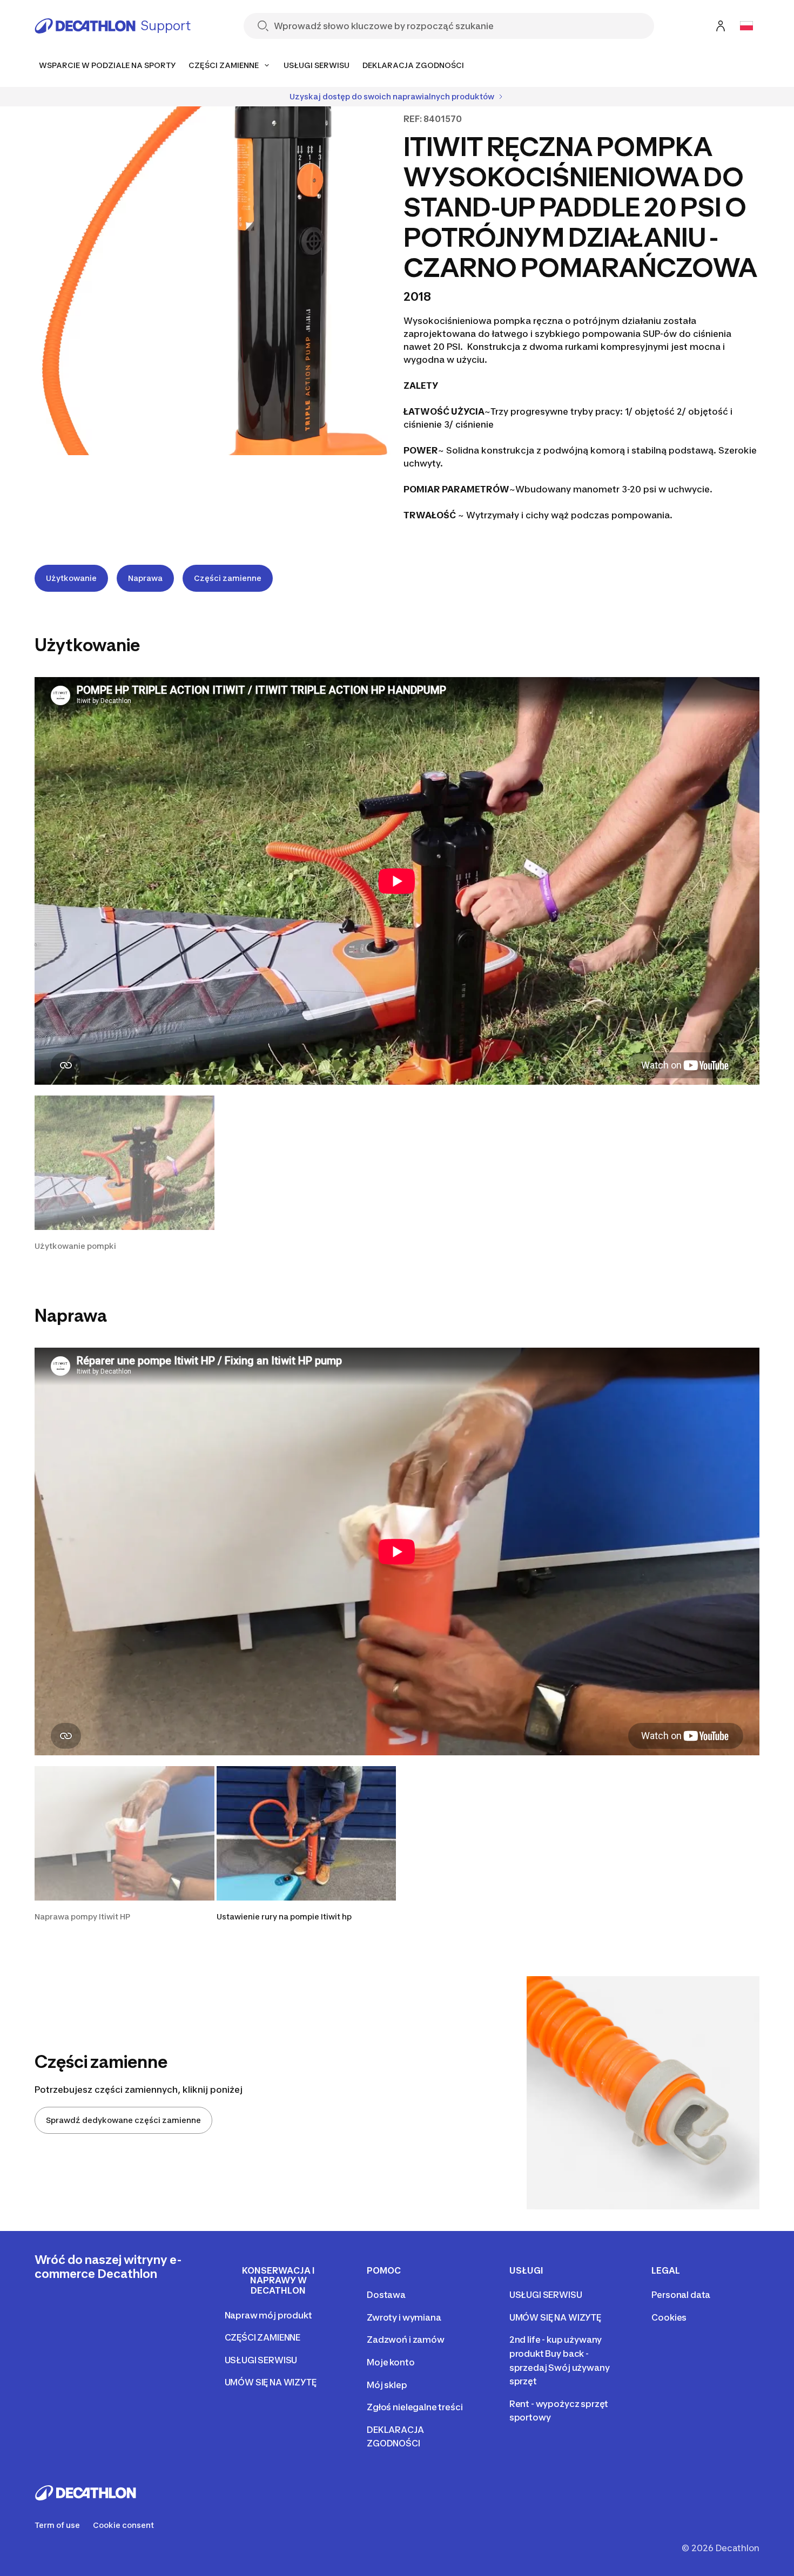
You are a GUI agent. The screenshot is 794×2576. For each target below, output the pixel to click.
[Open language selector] (746, 26)
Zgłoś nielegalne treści (415, 2407)
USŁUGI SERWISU (261, 2360)
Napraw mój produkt (268, 2315)
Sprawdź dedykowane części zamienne (123, 2120)
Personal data (681, 2295)
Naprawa (145, 578)
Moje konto (391, 2362)
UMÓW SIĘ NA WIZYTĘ (271, 2382)
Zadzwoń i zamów (406, 2340)
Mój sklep (387, 2385)
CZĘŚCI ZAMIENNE (263, 2337)
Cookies (669, 2317)
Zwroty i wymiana (404, 2317)
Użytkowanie (71, 578)
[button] (125, 1174)
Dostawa (386, 2295)
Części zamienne (228, 578)
